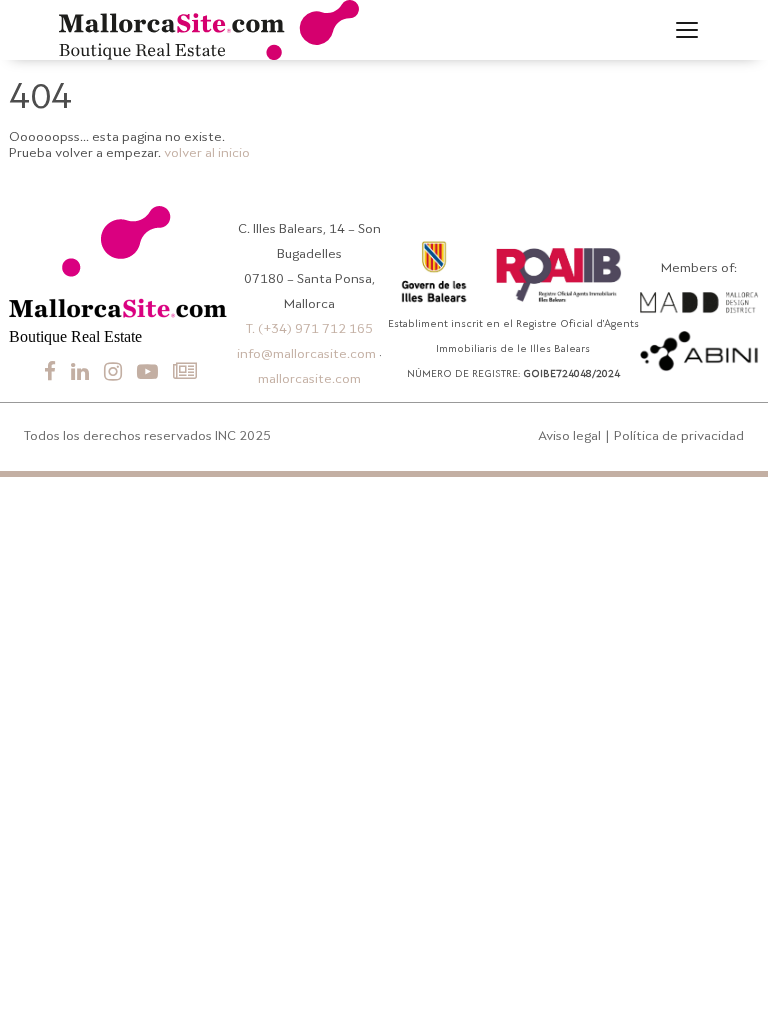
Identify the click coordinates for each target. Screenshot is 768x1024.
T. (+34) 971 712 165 (309, 329)
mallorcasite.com (309, 379)
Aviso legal (569, 436)
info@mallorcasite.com (306, 354)
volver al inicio (207, 153)
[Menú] (687, 30)
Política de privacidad (679, 436)
